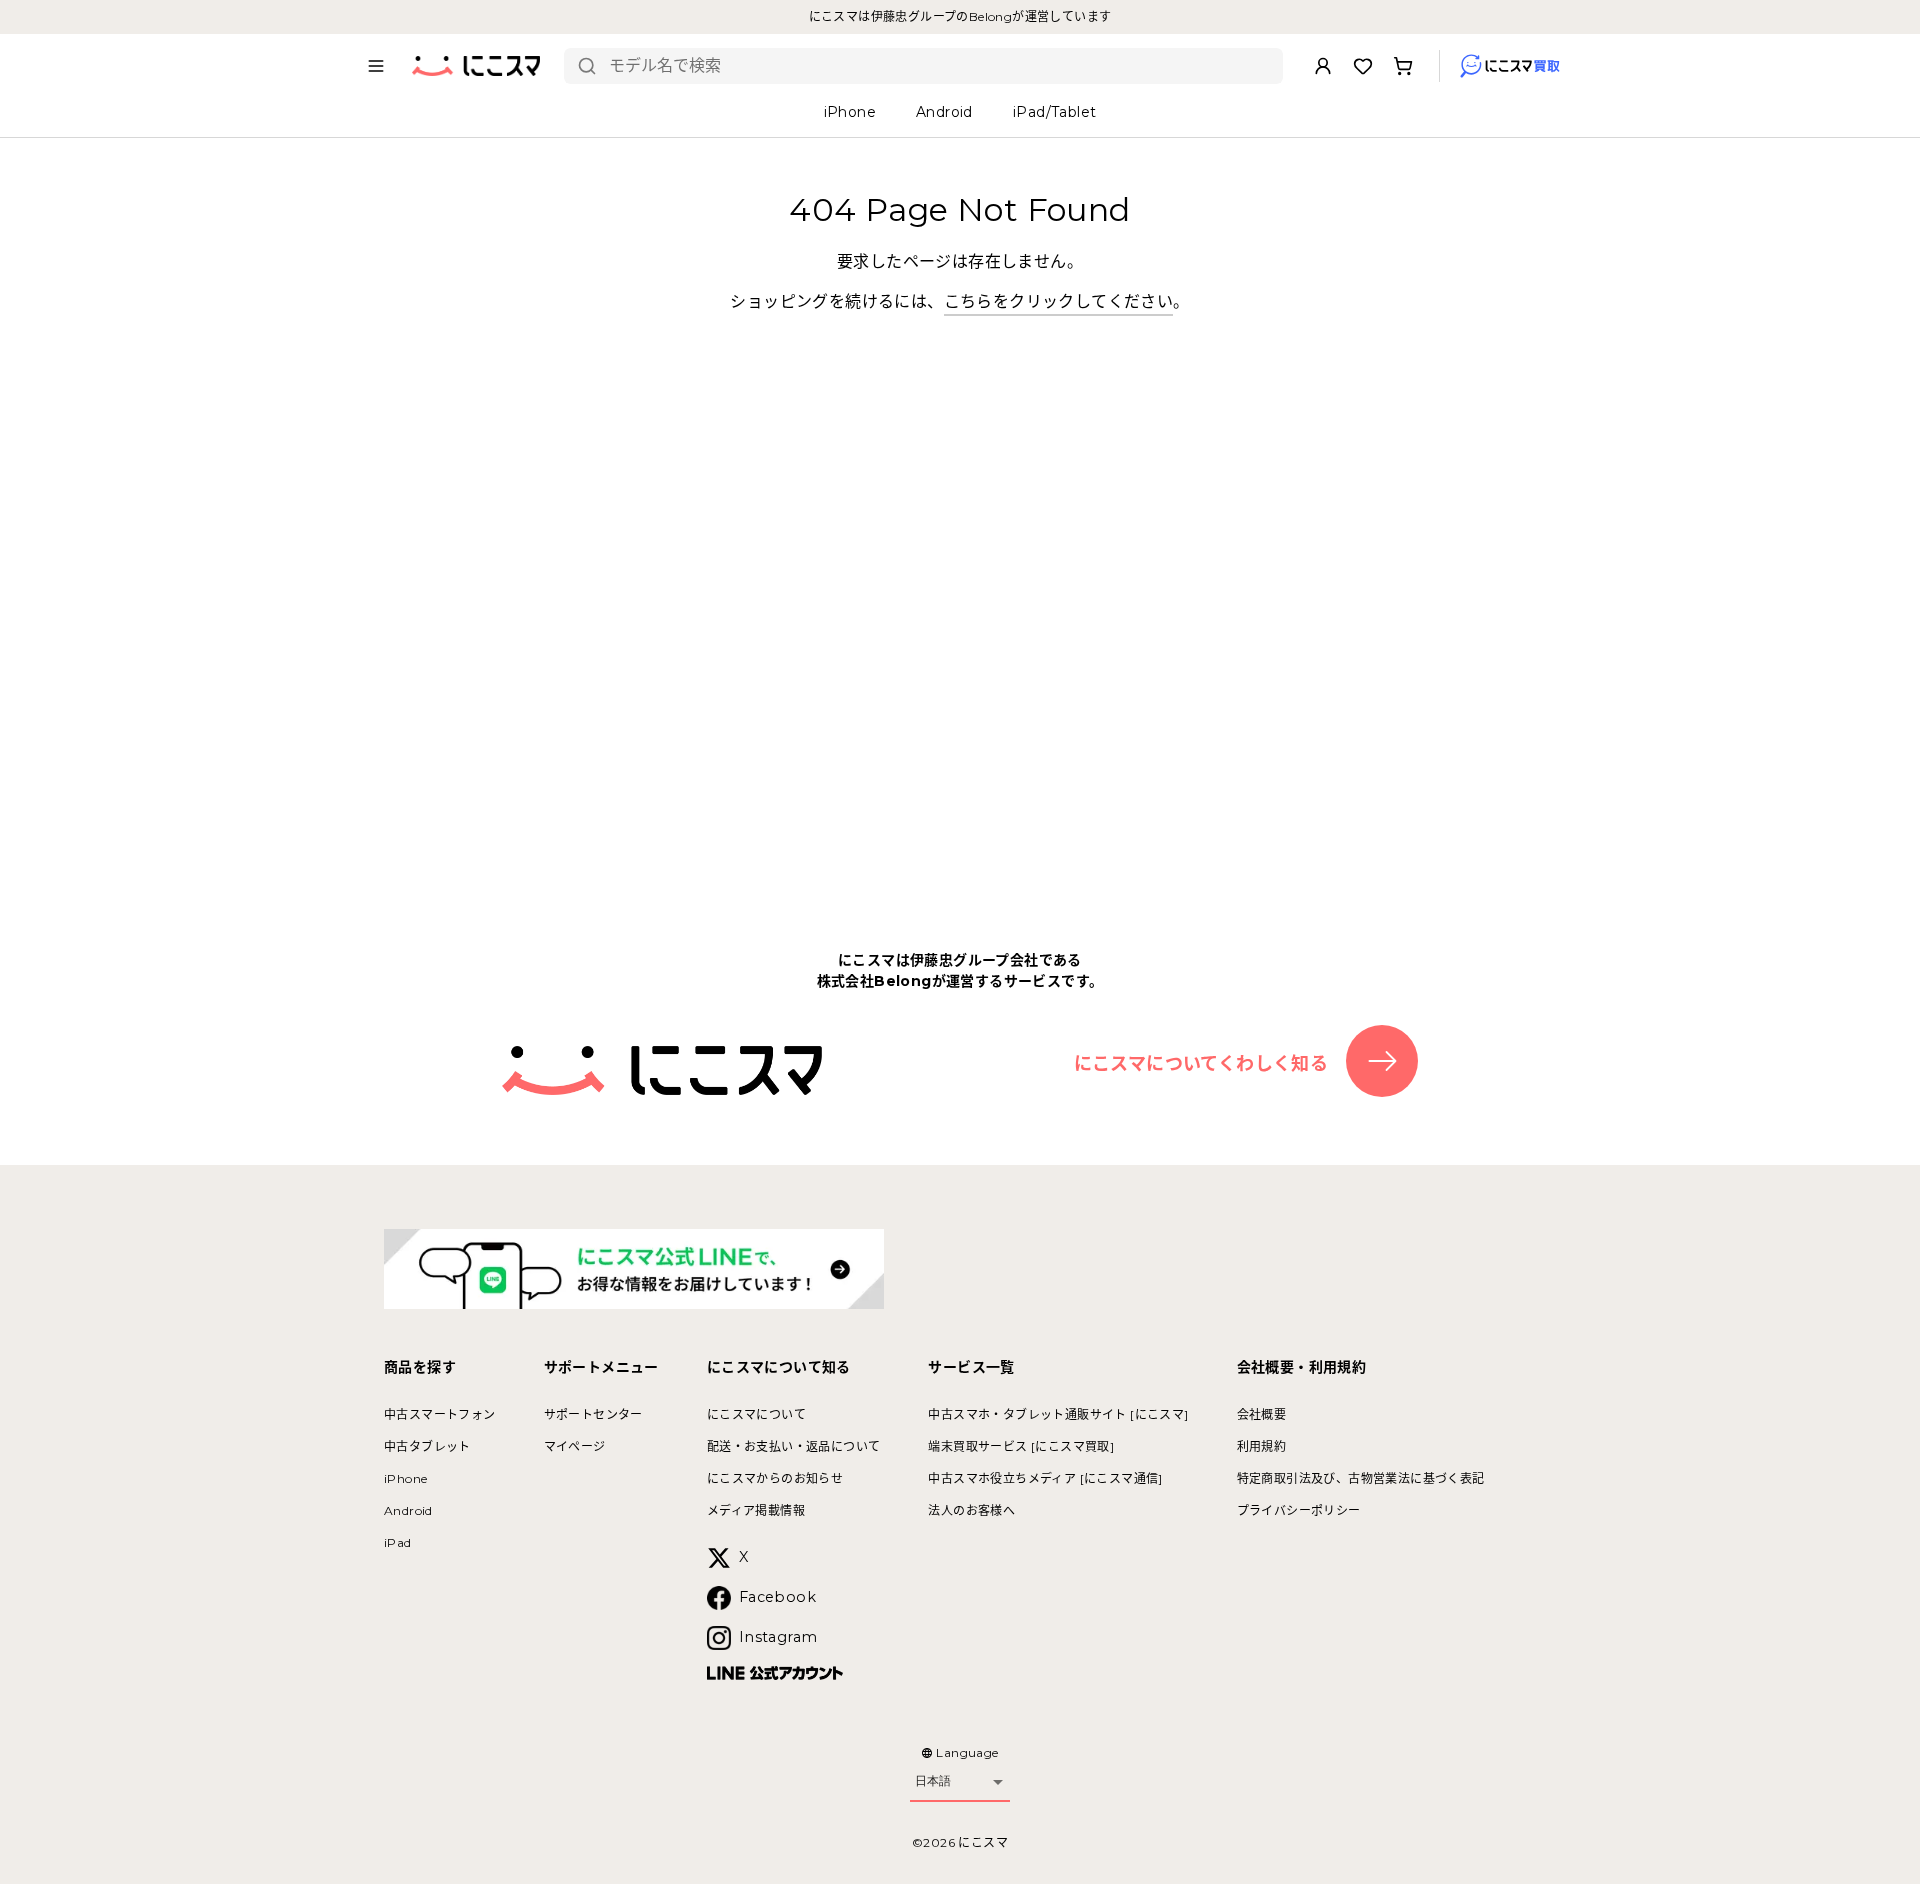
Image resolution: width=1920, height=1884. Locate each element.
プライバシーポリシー (1299, 1510)
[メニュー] (376, 66)
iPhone (405, 1478)
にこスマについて (756, 1414)
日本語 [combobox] (933, 1781)
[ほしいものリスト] (1363, 66)
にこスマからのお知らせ (775, 1478)
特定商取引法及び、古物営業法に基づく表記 (1361, 1478)
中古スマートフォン (440, 1414)
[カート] (1403, 66)
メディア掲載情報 (756, 1510)
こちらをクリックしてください (1059, 301)
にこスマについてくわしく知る (1201, 1064)
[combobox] (938, 66)
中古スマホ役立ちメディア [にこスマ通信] (1045, 1478)
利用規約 (1262, 1446)
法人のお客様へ (971, 1510)
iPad (398, 1542)
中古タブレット (427, 1446)
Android (408, 1510)
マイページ (575, 1446)
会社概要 (1262, 1414)
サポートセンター (593, 1414)
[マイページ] (1323, 66)
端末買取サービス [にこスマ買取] (1021, 1446)
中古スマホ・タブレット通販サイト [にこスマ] (1058, 1414)
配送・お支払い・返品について (794, 1446)
